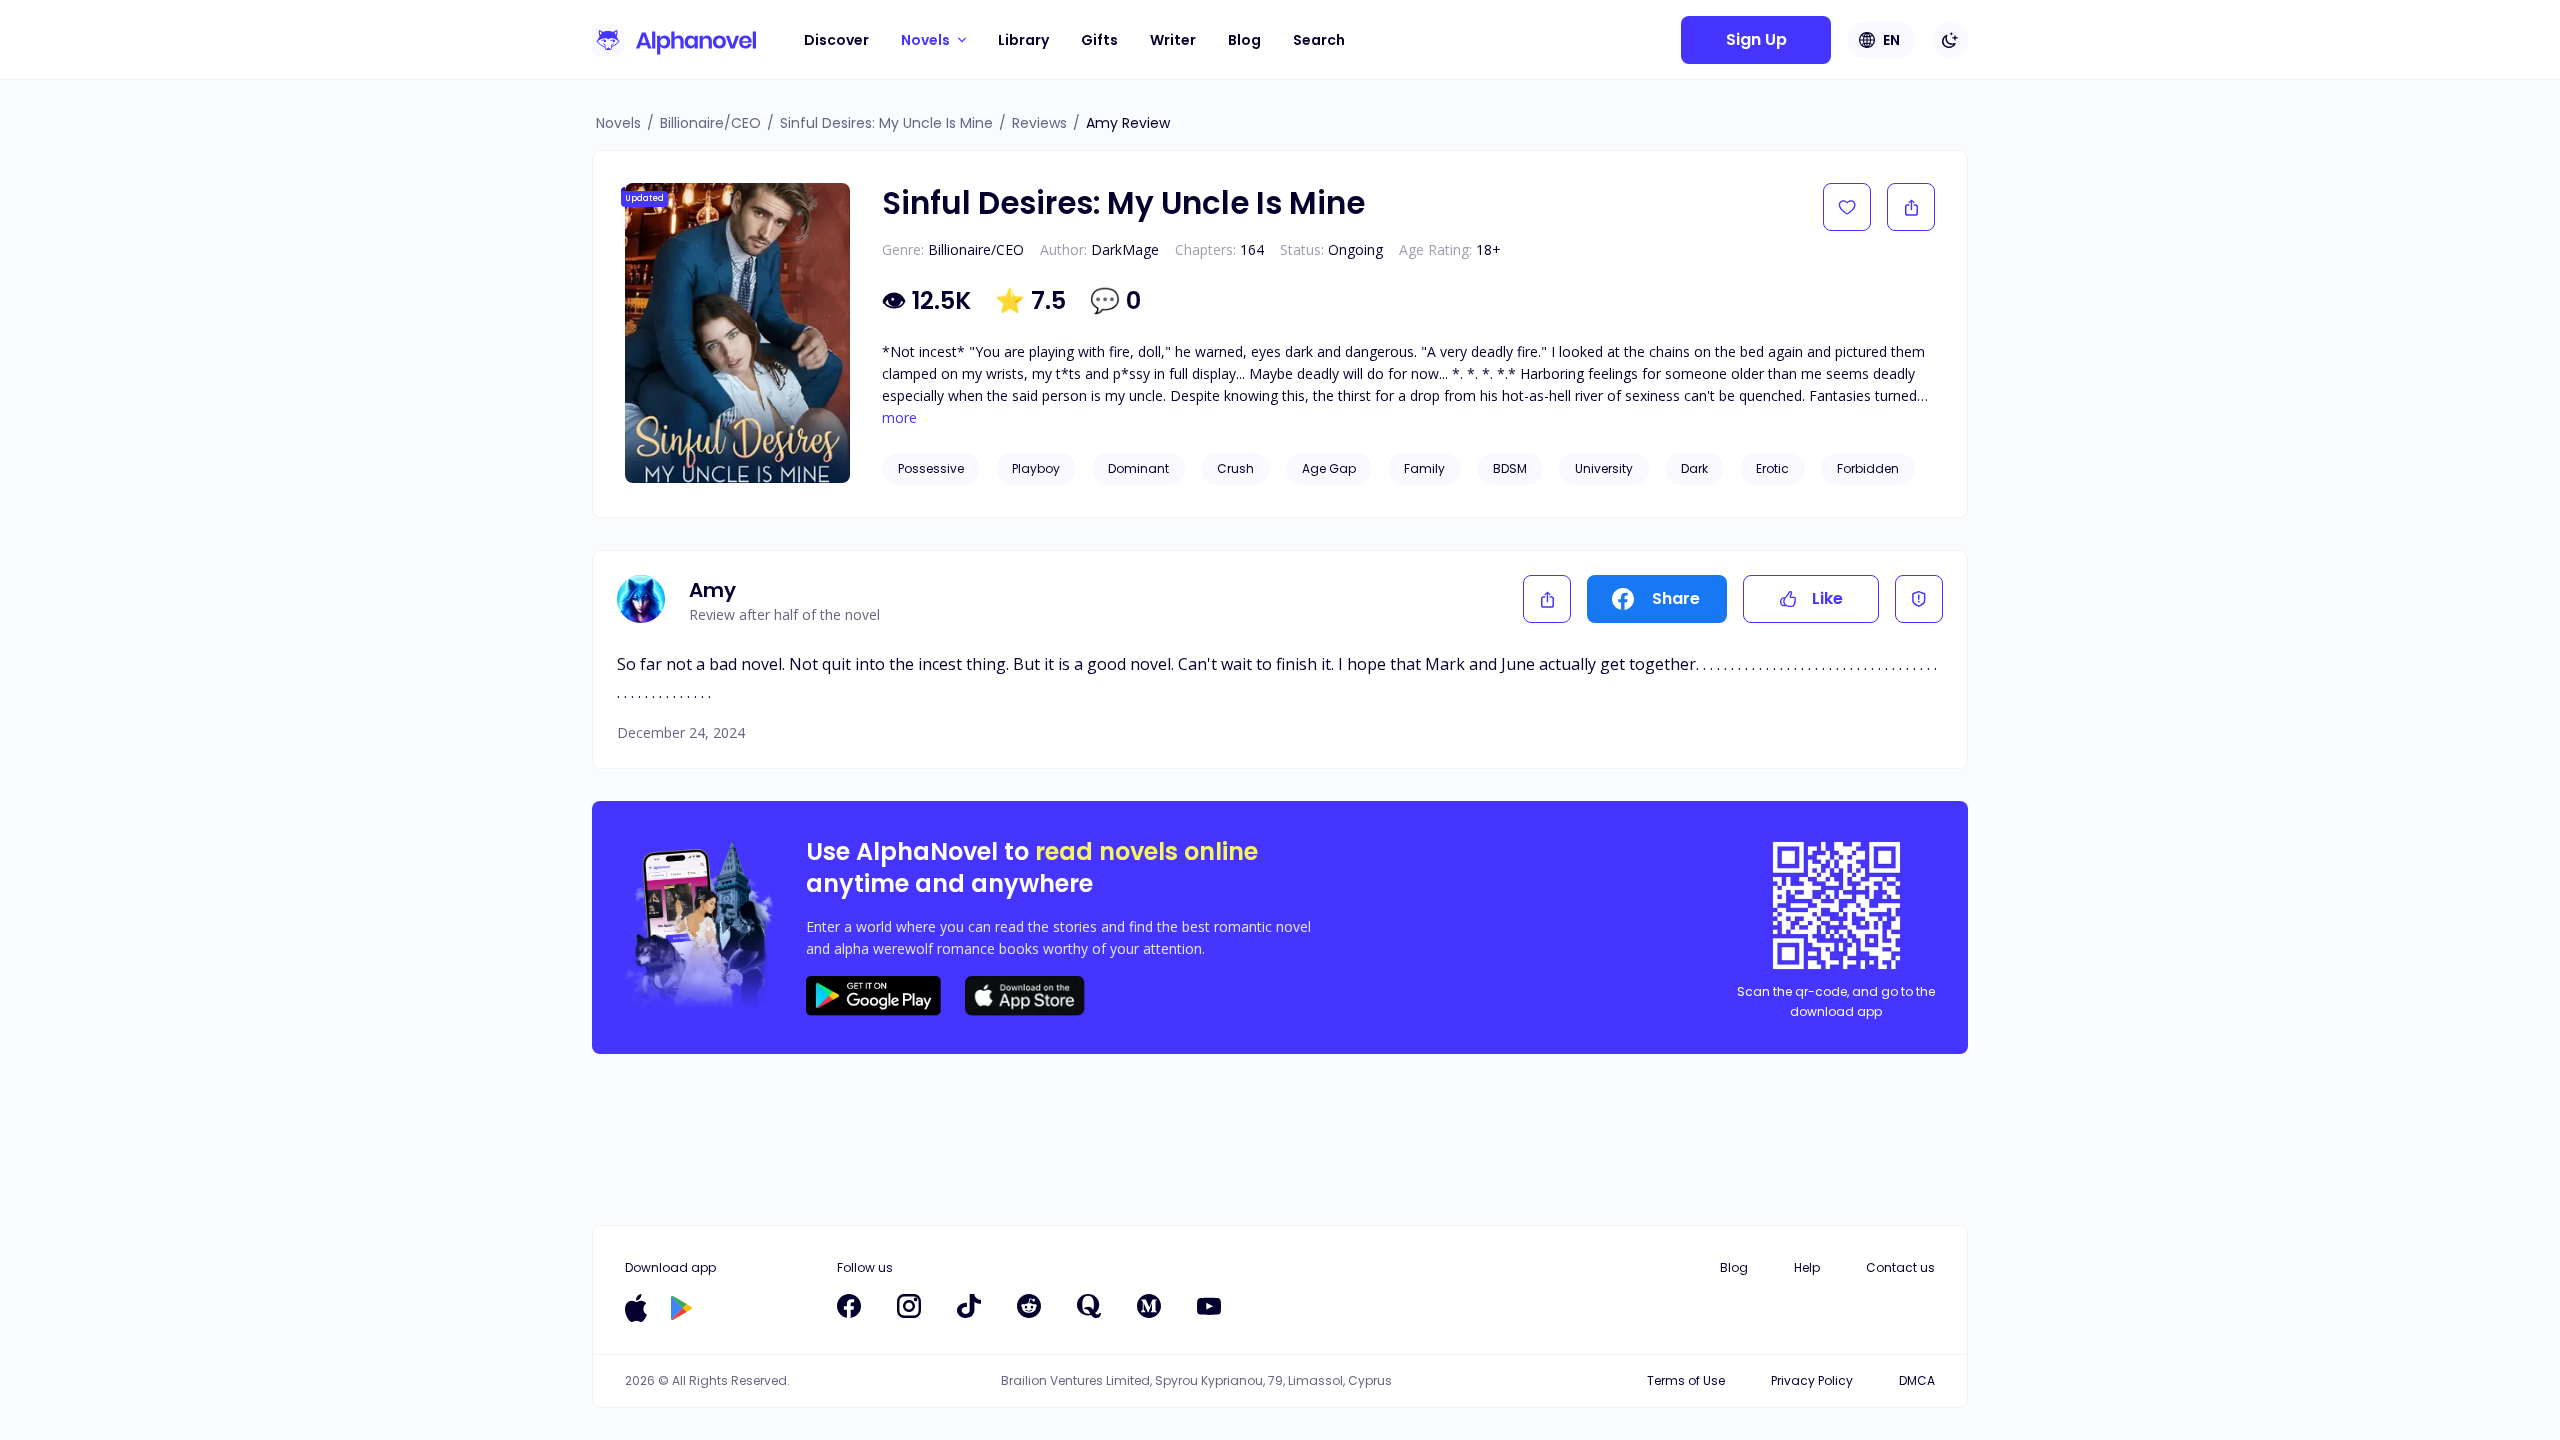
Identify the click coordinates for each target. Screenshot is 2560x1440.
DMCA (1917, 1380)
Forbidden (1868, 468)
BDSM (1510, 468)
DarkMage (1125, 249)
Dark (1694, 468)
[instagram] (909, 1306)
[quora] (1089, 1306)
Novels (618, 123)
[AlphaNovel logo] (674, 40)
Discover (836, 40)
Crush (1235, 468)
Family (1424, 468)
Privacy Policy (1812, 1380)
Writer (1173, 40)
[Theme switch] (1950, 40)
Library (1023, 40)
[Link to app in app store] (636, 1308)
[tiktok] (969, 1306)
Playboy (1036, 468)
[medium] (1149, 1306)
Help (1807, 1267)
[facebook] (849, 1306)
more (899, 418)
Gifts (1099, 40)
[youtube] (1209, 1306)
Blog (1244, 40)
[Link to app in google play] (681, 1308)
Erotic (1772, 468)
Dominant (1138, 468)
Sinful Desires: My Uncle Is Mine (886, 123)
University (1604, 468)
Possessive (931, 468)
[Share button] (1911, 207)
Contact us (1900, 1267)
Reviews (1039, 123)
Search (1319, 40)
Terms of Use (1686, 1380)
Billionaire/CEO (710, 123)
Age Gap (1329, 468)
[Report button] (1919, 599)
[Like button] (1847, 207)
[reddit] (1029, 1306)
